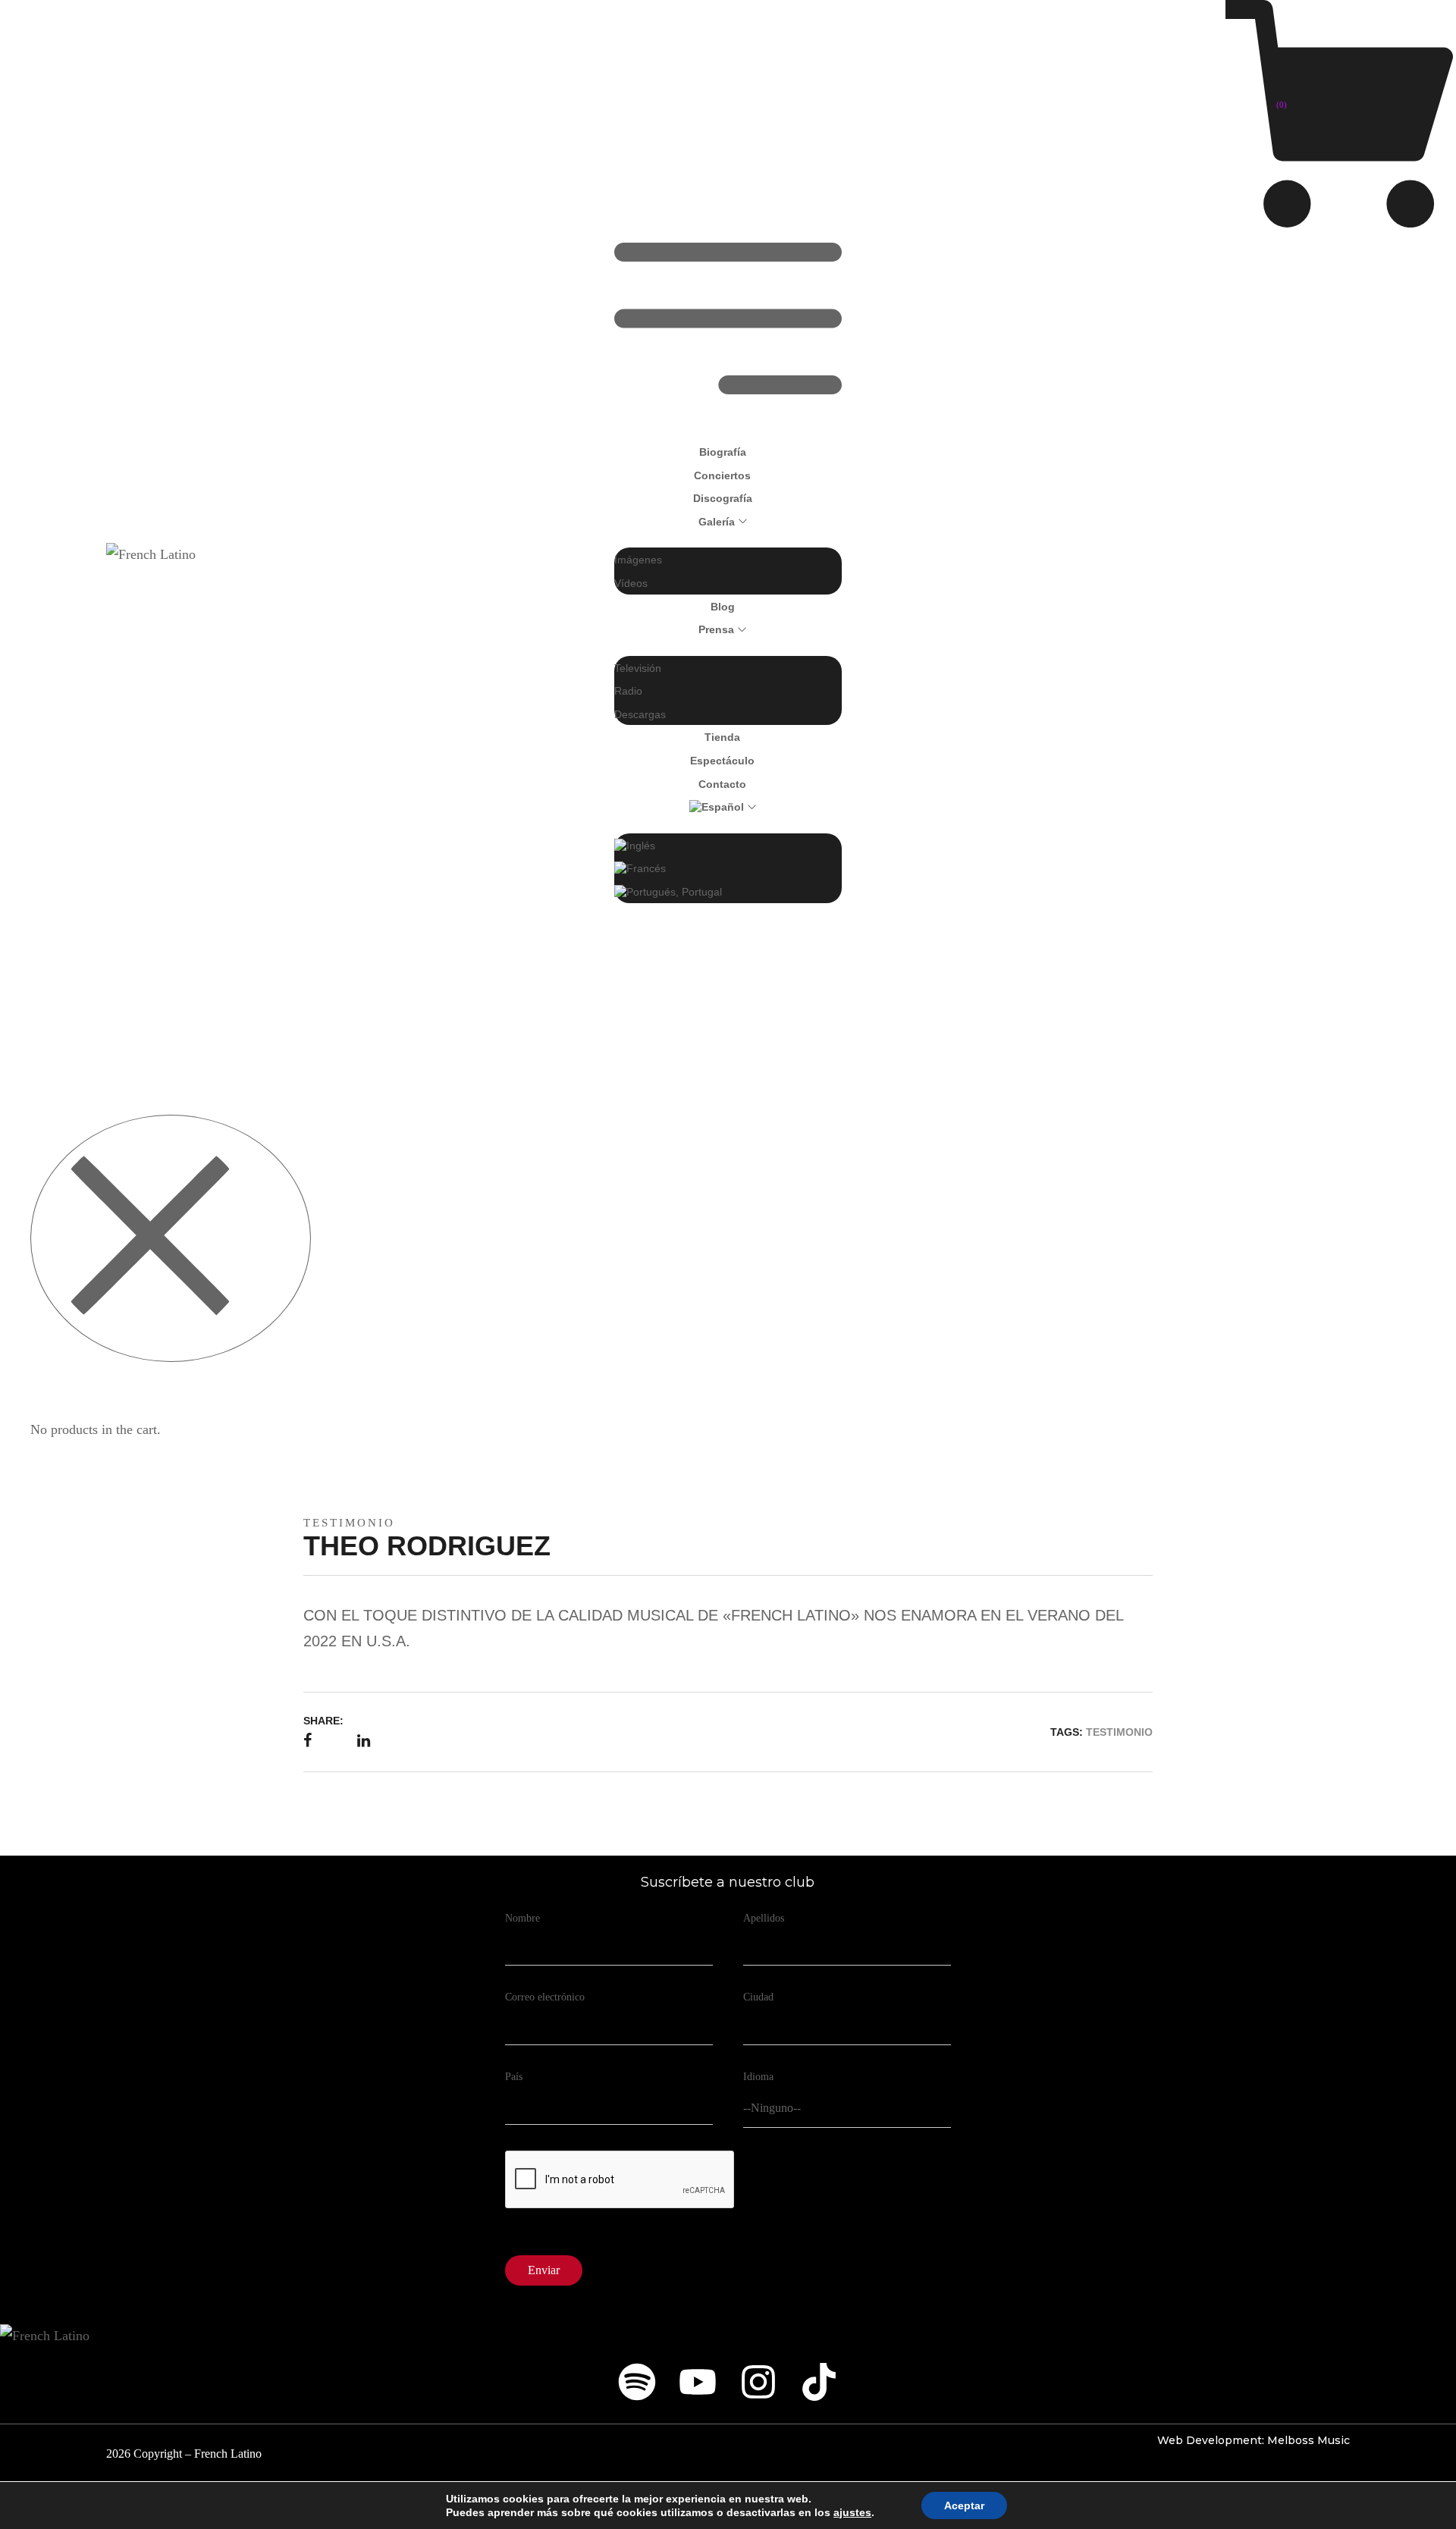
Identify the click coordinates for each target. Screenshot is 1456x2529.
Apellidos (764, 1918)
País (514, 2077)
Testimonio (349, 1523)
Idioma (758, 2077)
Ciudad (758, 1997)
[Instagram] (758, 2382)
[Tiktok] (819, 2382)
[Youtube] (698, 2382)
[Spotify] (637, 2382)
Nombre (522, 1918)
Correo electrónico (545, 1997)
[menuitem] (723, 806)
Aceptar (964, 2505)
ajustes (852, 2512)
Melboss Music (1309, 2440)
